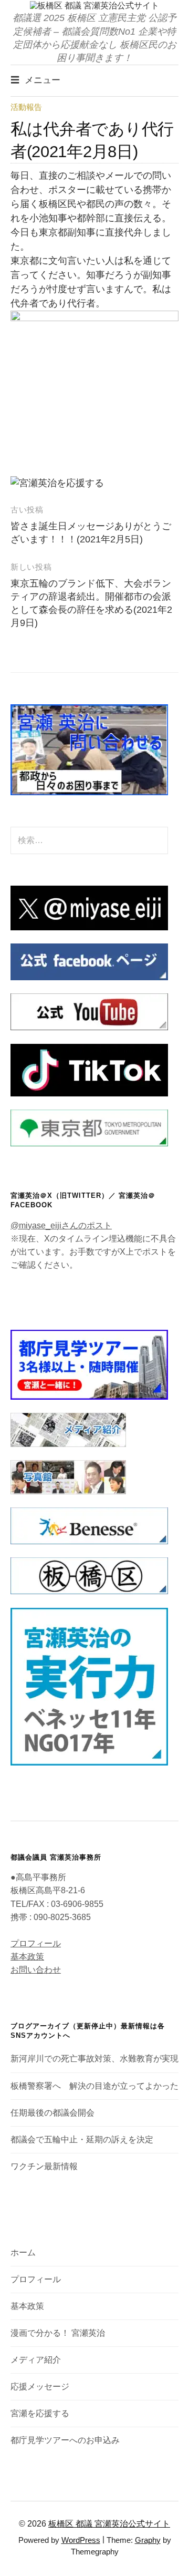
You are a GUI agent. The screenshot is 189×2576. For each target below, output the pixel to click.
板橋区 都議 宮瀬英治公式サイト (109, 2524)
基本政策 (27, 1957)
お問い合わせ (36, 1970)
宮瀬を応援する (40, 2413)
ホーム (23, 2252)
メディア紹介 (36, 2360)
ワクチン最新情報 (44, 2166)
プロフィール (36, 1943)
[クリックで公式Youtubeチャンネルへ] (89, 1011)
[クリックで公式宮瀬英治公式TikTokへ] (89, 1069)
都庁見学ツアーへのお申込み (65, 2440)
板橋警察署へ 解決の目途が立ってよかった (94, 2086)
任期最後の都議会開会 (52, 2113)
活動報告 (26, 107)
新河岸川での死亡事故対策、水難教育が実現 (94, 2059)
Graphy (148, 2540)
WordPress (81, 2540)
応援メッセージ (40, 2387)
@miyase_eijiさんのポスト (61, 1225)
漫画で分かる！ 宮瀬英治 (58, 2333)
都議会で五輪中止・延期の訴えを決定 (82, 2139)
